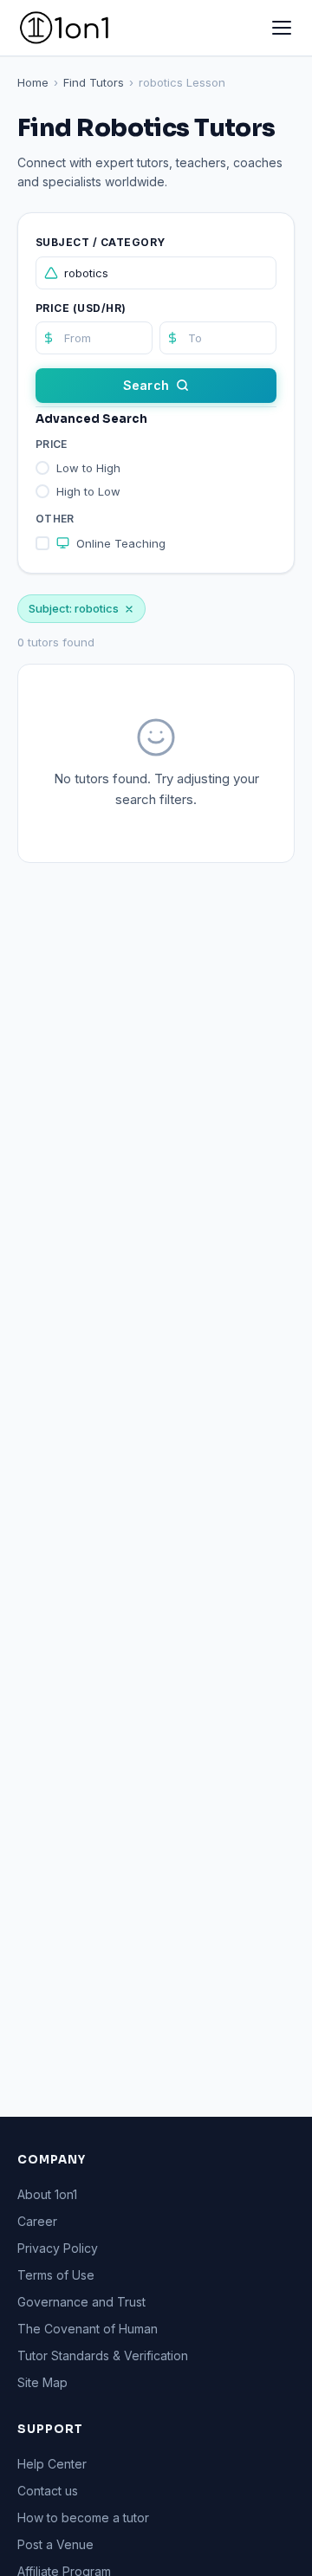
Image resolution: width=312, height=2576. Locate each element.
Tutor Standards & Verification (103, 2355)
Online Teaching (121, 543)
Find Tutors (94, 82)
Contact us (48, 2491)
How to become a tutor (83, 2518)
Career (37, 2221)
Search (146, 385)
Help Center (52, 2464)
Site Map (42, 2382)
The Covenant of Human (88, 2329)
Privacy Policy (58, 2248)
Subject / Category (101, 242)
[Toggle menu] (282, 28)
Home (33, 82)
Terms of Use (56, 2275)
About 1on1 (47, 2194)
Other (55, 519)
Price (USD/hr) (81, 308)
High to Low (88, 491)
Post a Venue (55, 2544)
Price (52, 444)
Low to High (88, 468)
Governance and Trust (81, 2302)
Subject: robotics (74, 608)
